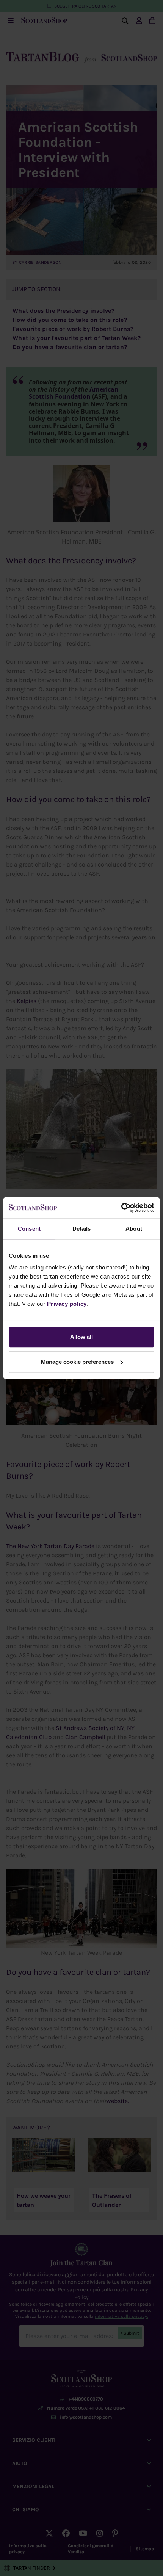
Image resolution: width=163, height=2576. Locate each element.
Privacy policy (67, 1304)
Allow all (81, 1337)
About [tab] (134, 1229)
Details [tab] (82, 1229)
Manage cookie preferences (77, 1362)
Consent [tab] (29, 1229)
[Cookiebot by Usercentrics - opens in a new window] (121, 1208)
